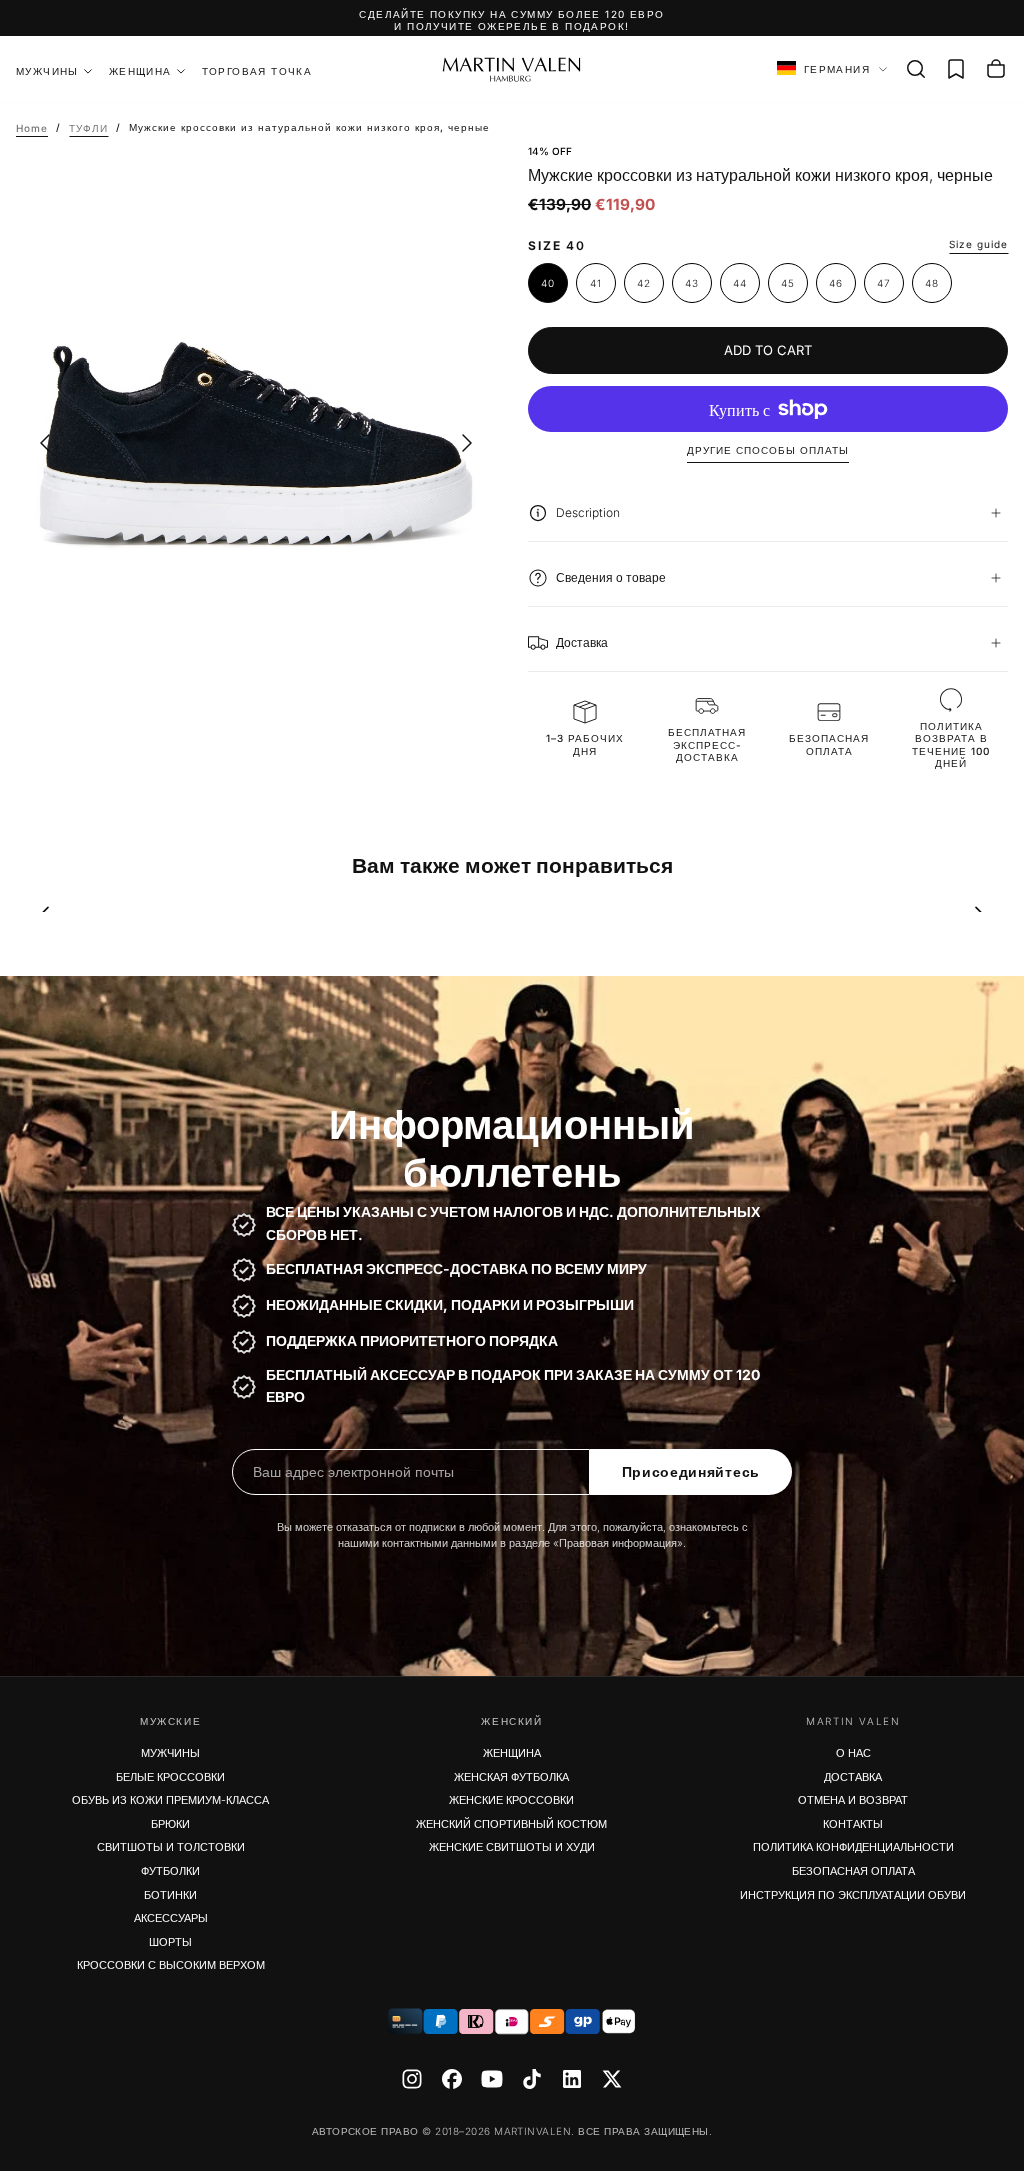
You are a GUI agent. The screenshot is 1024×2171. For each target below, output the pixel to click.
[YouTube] (492, 2079)
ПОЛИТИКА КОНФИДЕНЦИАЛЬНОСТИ (853, 1847)
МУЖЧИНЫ (170, 1753)
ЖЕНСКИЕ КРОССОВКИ (511, 1800)
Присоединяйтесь (691, 1472)
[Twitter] (612, 2079)
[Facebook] (452, 2079)
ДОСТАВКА (853, 1777)
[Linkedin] (572, 2079)
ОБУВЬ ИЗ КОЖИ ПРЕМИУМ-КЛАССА (170, 1800)
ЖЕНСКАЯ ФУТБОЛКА (511, 1777)
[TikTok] (532, 2079)
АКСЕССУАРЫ (171, 1918)
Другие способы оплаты (768, 450)
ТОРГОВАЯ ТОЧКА (257, 71)
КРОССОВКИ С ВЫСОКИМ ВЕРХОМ (171, 1965)
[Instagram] (412, 2079)
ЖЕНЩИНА (140, 71)
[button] (916, 69)
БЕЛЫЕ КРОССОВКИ (170, 1777)
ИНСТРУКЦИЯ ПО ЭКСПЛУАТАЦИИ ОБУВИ (853, 1895)
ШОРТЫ (170, 1942)
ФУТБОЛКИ (170, 1871)
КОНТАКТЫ (853, 1824)
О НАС (853, 1753)
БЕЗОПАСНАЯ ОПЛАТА (853, 1871)
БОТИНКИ (170, 1895)
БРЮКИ (170, 1824)
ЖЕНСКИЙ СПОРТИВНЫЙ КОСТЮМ (511, 1824)
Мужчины (47, 71)
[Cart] (996, 69)
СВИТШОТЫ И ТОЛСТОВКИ (171, 1847)
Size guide (978, 244)
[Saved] (956, 69)
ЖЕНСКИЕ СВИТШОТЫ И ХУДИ (512, 1847)
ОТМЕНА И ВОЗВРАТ (853, 1800)
